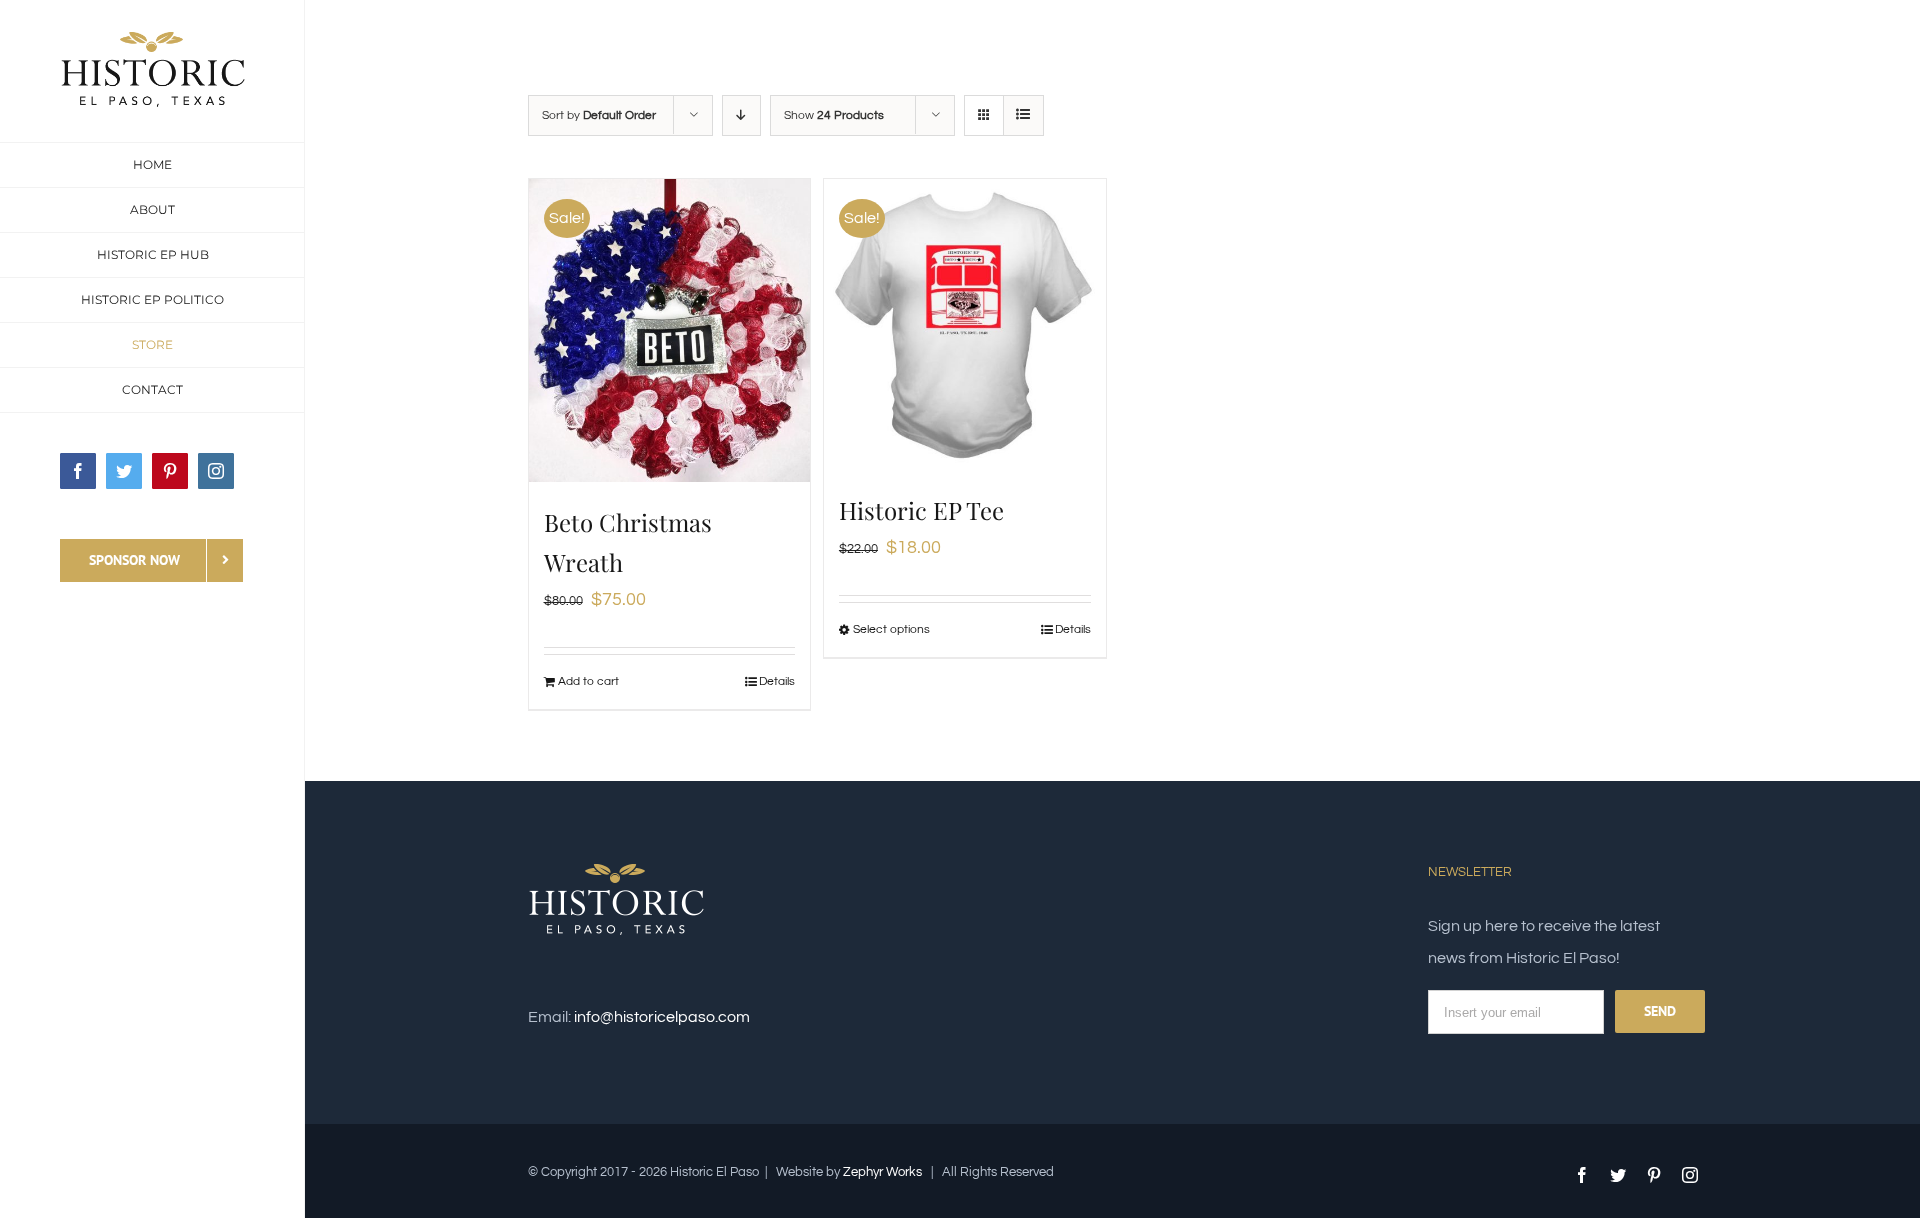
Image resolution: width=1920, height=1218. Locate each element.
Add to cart (588, 681)
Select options (891, 629)
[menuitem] (152, 165)
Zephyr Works (882, 1172)
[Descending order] (741, 115)
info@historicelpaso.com (662, 1017)
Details (777, 681)
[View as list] (1023, 115)
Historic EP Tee (921, 510)
